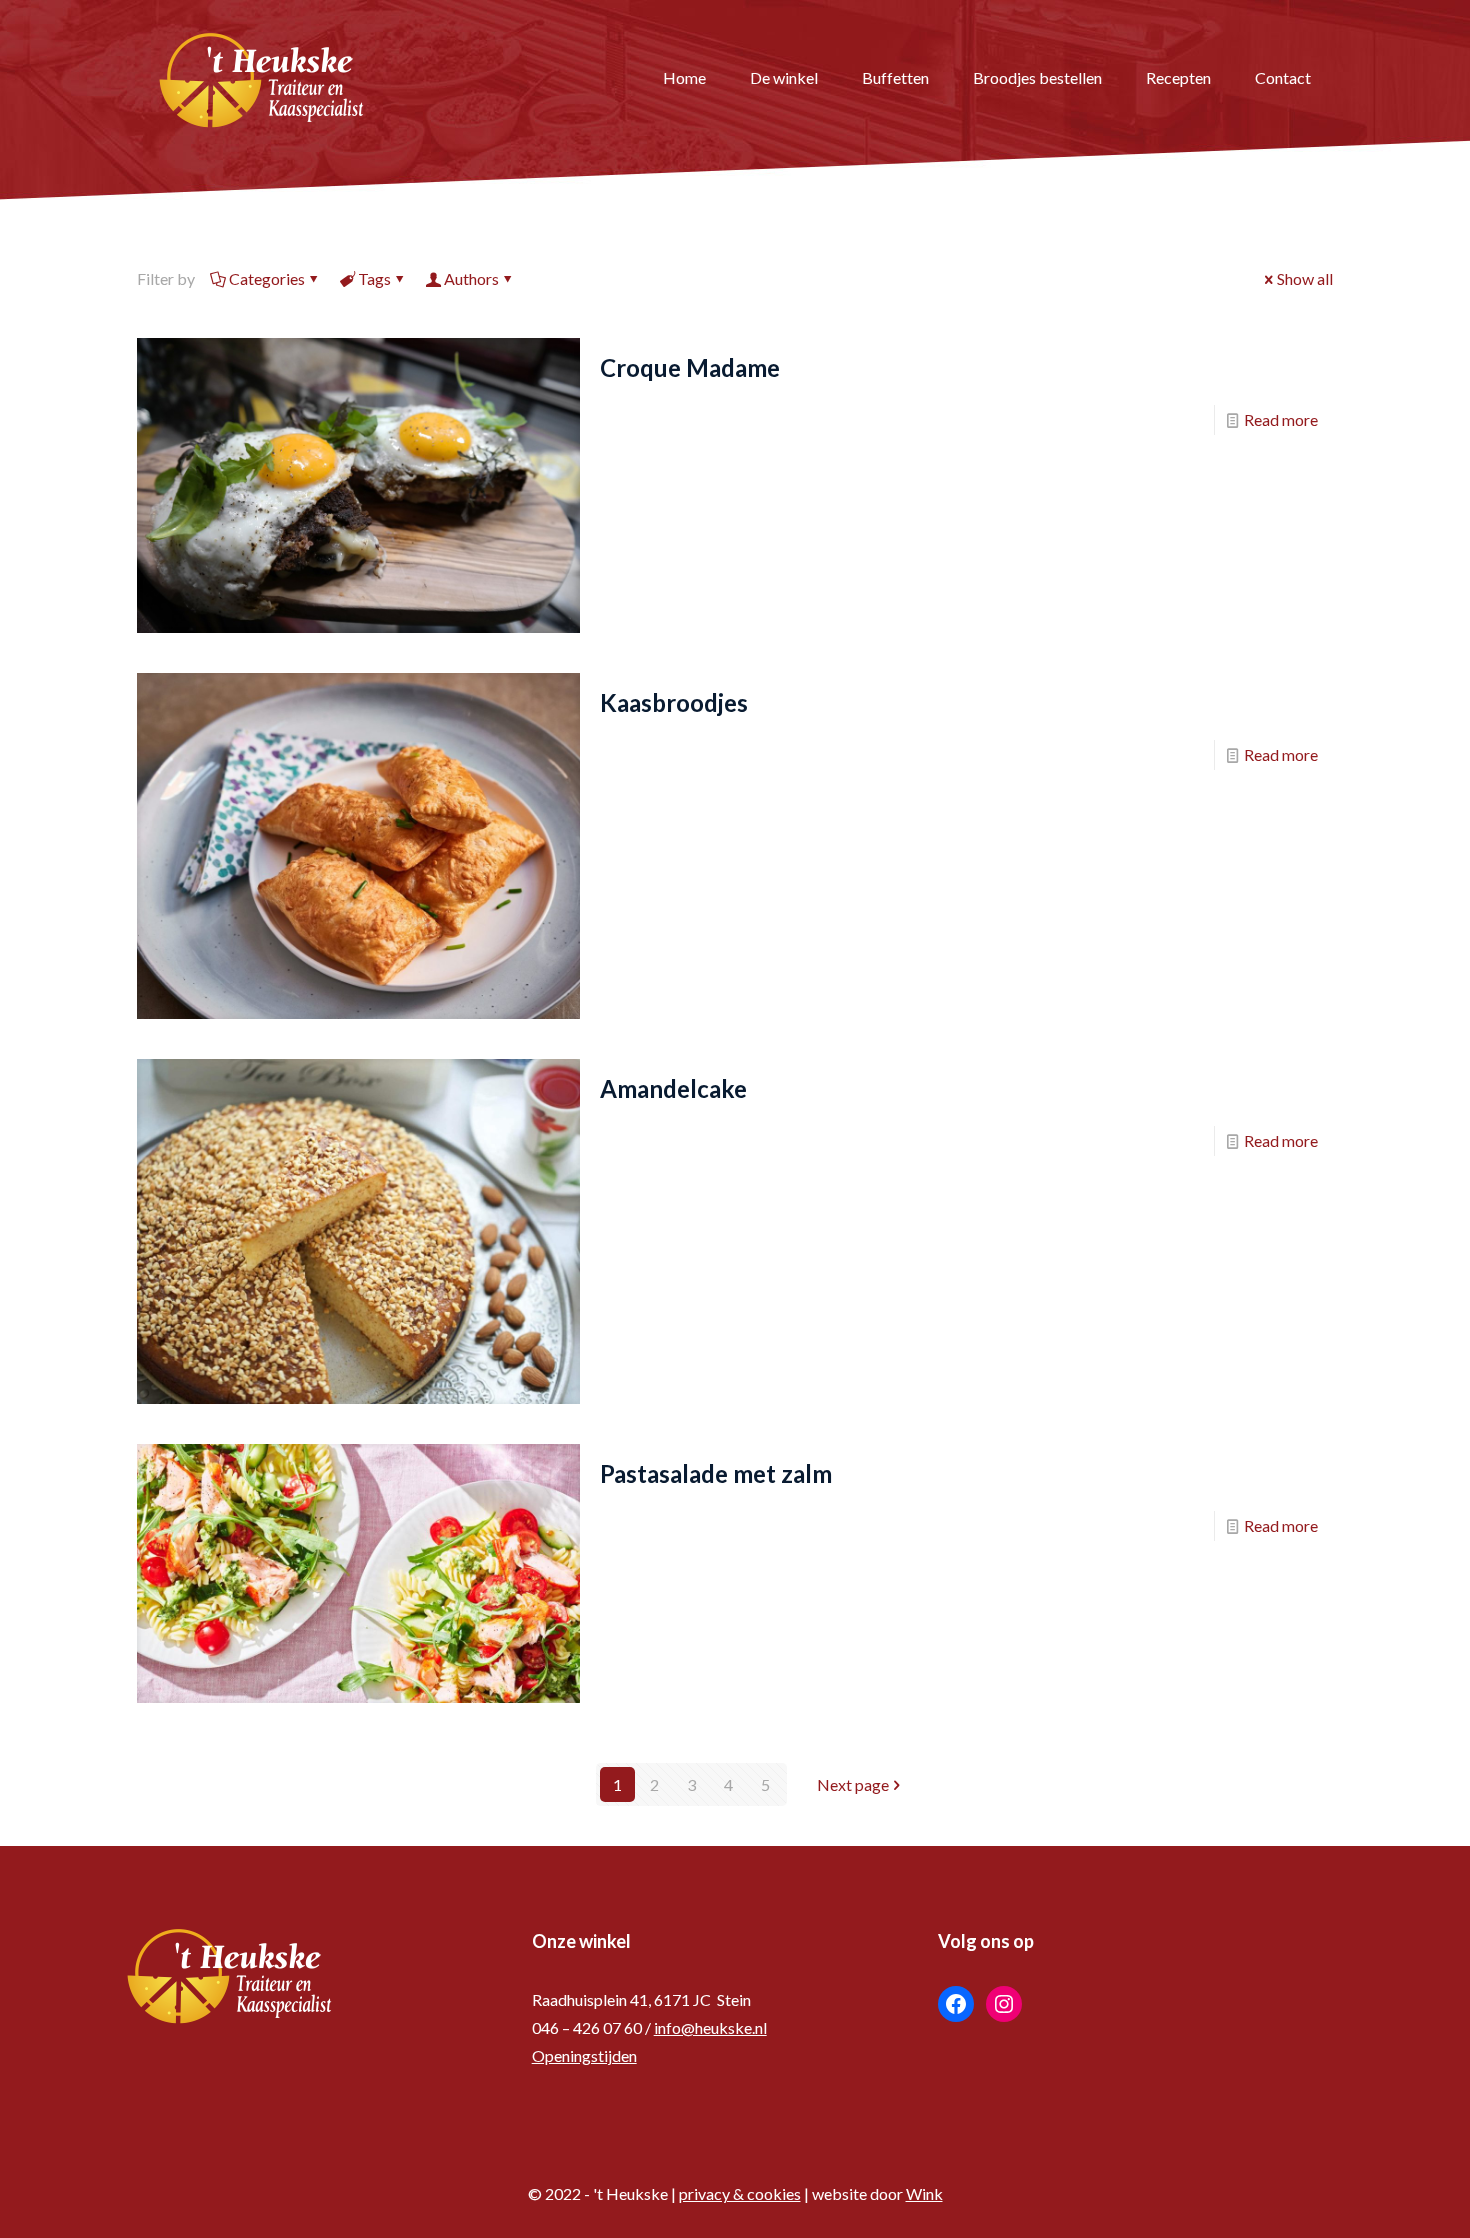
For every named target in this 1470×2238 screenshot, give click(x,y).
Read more (1281, 419)
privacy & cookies (740, 2193)
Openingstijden (584, 2055)
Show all (1305, 278)
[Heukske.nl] (262, 77)
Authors (471, 278)
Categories (267, 278)
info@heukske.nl (710, 2027)
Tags (374, 278)
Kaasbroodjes (674, 702)
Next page (853, 1784)
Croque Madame (690, 367)
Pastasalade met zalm (716, 1473)
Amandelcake (673, 1088)
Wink (924, 2193)
